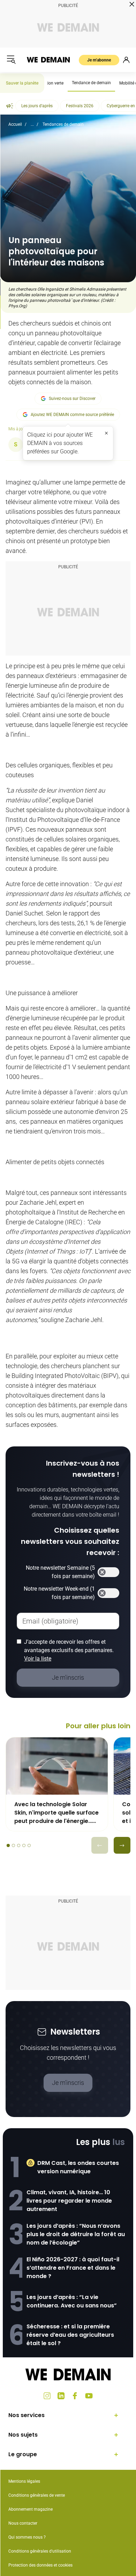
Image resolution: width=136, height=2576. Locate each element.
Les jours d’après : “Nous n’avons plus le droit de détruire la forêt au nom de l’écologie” (76, 2234)
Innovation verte (48, 83)
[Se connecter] (126, 60)
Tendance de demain (91, 83)
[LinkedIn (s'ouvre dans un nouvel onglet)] (61, 2396)
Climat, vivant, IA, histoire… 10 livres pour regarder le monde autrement (69, 2201)
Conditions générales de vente (37, 2495)
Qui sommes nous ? (27, 2537)
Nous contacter (23, 2523)
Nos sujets (23, 2435)
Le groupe (23, 2454)
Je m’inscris (68, 2083)
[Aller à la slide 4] (24, 1845)
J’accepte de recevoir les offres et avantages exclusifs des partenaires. (69, 1650)
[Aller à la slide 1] (8, 1845)
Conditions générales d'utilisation (40, 2551)
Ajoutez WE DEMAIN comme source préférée (72, 415)
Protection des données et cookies (41, 2565)
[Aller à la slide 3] (19, 1845)
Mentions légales (24, 2481)
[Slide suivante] (122, 1845)
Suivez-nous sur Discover (72, 399)
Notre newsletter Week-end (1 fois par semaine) (59, 1593)
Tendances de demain (63, 124)
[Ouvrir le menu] (11, 60)
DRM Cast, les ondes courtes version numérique (78, 2167)
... (32, 124)
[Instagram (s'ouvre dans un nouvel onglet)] (47, 2396)
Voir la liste (38, 1659)
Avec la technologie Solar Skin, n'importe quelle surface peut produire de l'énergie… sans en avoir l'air (56, 1813)
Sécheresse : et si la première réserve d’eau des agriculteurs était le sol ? (70, 2335)
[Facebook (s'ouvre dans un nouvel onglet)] (75, 2396)
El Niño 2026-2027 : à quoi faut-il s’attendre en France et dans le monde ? (73, 2268)
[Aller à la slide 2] (13, 1845)
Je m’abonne (99, 60)
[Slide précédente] (100, 1845)
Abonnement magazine (31, 2509)
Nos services (27, 2415)
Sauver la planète (22, 83)
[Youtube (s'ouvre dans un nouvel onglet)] (89, 2396)
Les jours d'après (37, 106)
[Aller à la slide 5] (29, 1845)
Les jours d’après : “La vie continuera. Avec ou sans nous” (72, 2301)
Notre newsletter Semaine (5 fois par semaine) (60, 1572)
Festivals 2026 (80, 106)
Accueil (15, 124)
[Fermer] (106, 433)
